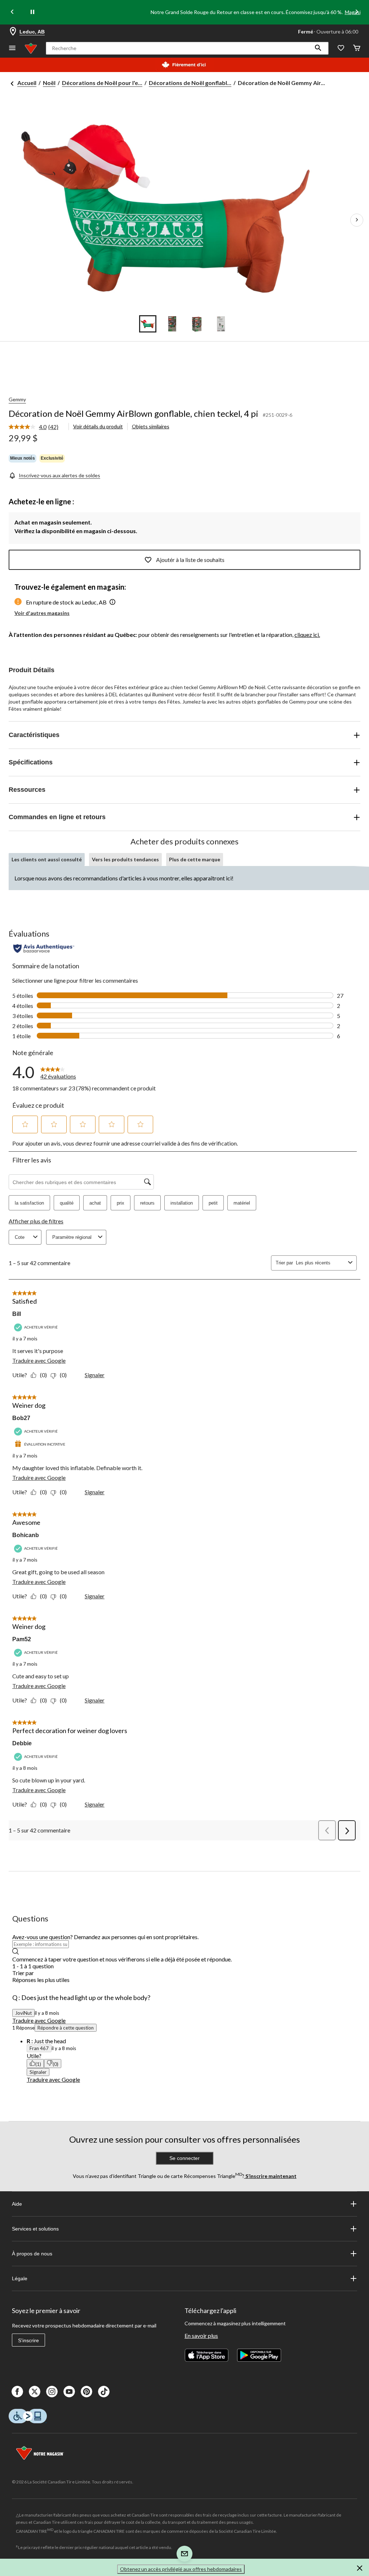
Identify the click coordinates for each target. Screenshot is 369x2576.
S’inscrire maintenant (270, 2176)
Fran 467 (39, 2048)
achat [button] (95, 1203)
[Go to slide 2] (172, 324)
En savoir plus (201, 2336)
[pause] (32, 12)
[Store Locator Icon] (13, 32)
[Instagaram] (52, 2392)
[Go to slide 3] (197, 324)
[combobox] (321, 1263)
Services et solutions (35, 2229)
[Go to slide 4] (221, 324)
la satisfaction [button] (29, 1203)
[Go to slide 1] (148, 324)
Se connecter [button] (184, 2158)
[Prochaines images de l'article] (357, 220)
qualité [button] (67, 1203)
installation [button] (182, 1203)
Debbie (22, 1743)
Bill (17, 1314)
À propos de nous (32, 2254)
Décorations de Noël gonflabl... (190, 83)
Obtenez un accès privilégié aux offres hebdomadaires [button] (181, 2569)
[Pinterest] (86, 2392)
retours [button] (147, 1203)
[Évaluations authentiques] (44, 948)
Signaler (95, 1375)
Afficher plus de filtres (36, 1221)
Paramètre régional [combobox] (72, 1237)
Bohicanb (26, 1535)
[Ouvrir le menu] (12, 48)
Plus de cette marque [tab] (195, 859)
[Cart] (357, 48)
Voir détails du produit (98, 426)
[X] (35, 2392)
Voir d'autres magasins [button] (42, 613)
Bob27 (21, 1418)
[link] (36, 427)
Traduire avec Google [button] (39, 2020)
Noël (49, 83)
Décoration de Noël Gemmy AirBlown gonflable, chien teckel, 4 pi (134, 413)
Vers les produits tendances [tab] (125, 859)
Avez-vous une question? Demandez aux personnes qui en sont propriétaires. (105, 1937)
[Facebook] (17, 2392)
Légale (20, 2278)
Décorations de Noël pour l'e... (102, 83)
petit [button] (213, 1203)
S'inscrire (28, 2340)
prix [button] (121, 1203)
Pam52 (22, 1639)
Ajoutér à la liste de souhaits (190, 560)
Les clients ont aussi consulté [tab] (47, 859)
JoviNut (23, 2013)
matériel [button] (242, 1203)
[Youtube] (69, 2392)
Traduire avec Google (39, 1360)
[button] (318, 48)
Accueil (27, 83)
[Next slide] (357, 12)
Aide (17, 2204)
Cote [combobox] (20, 1237)
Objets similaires (151, 426)
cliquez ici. (307, 635)
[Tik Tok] (104, 2392)
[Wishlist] (341, 48)
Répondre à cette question (66, 2028)
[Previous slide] (12, 12)
